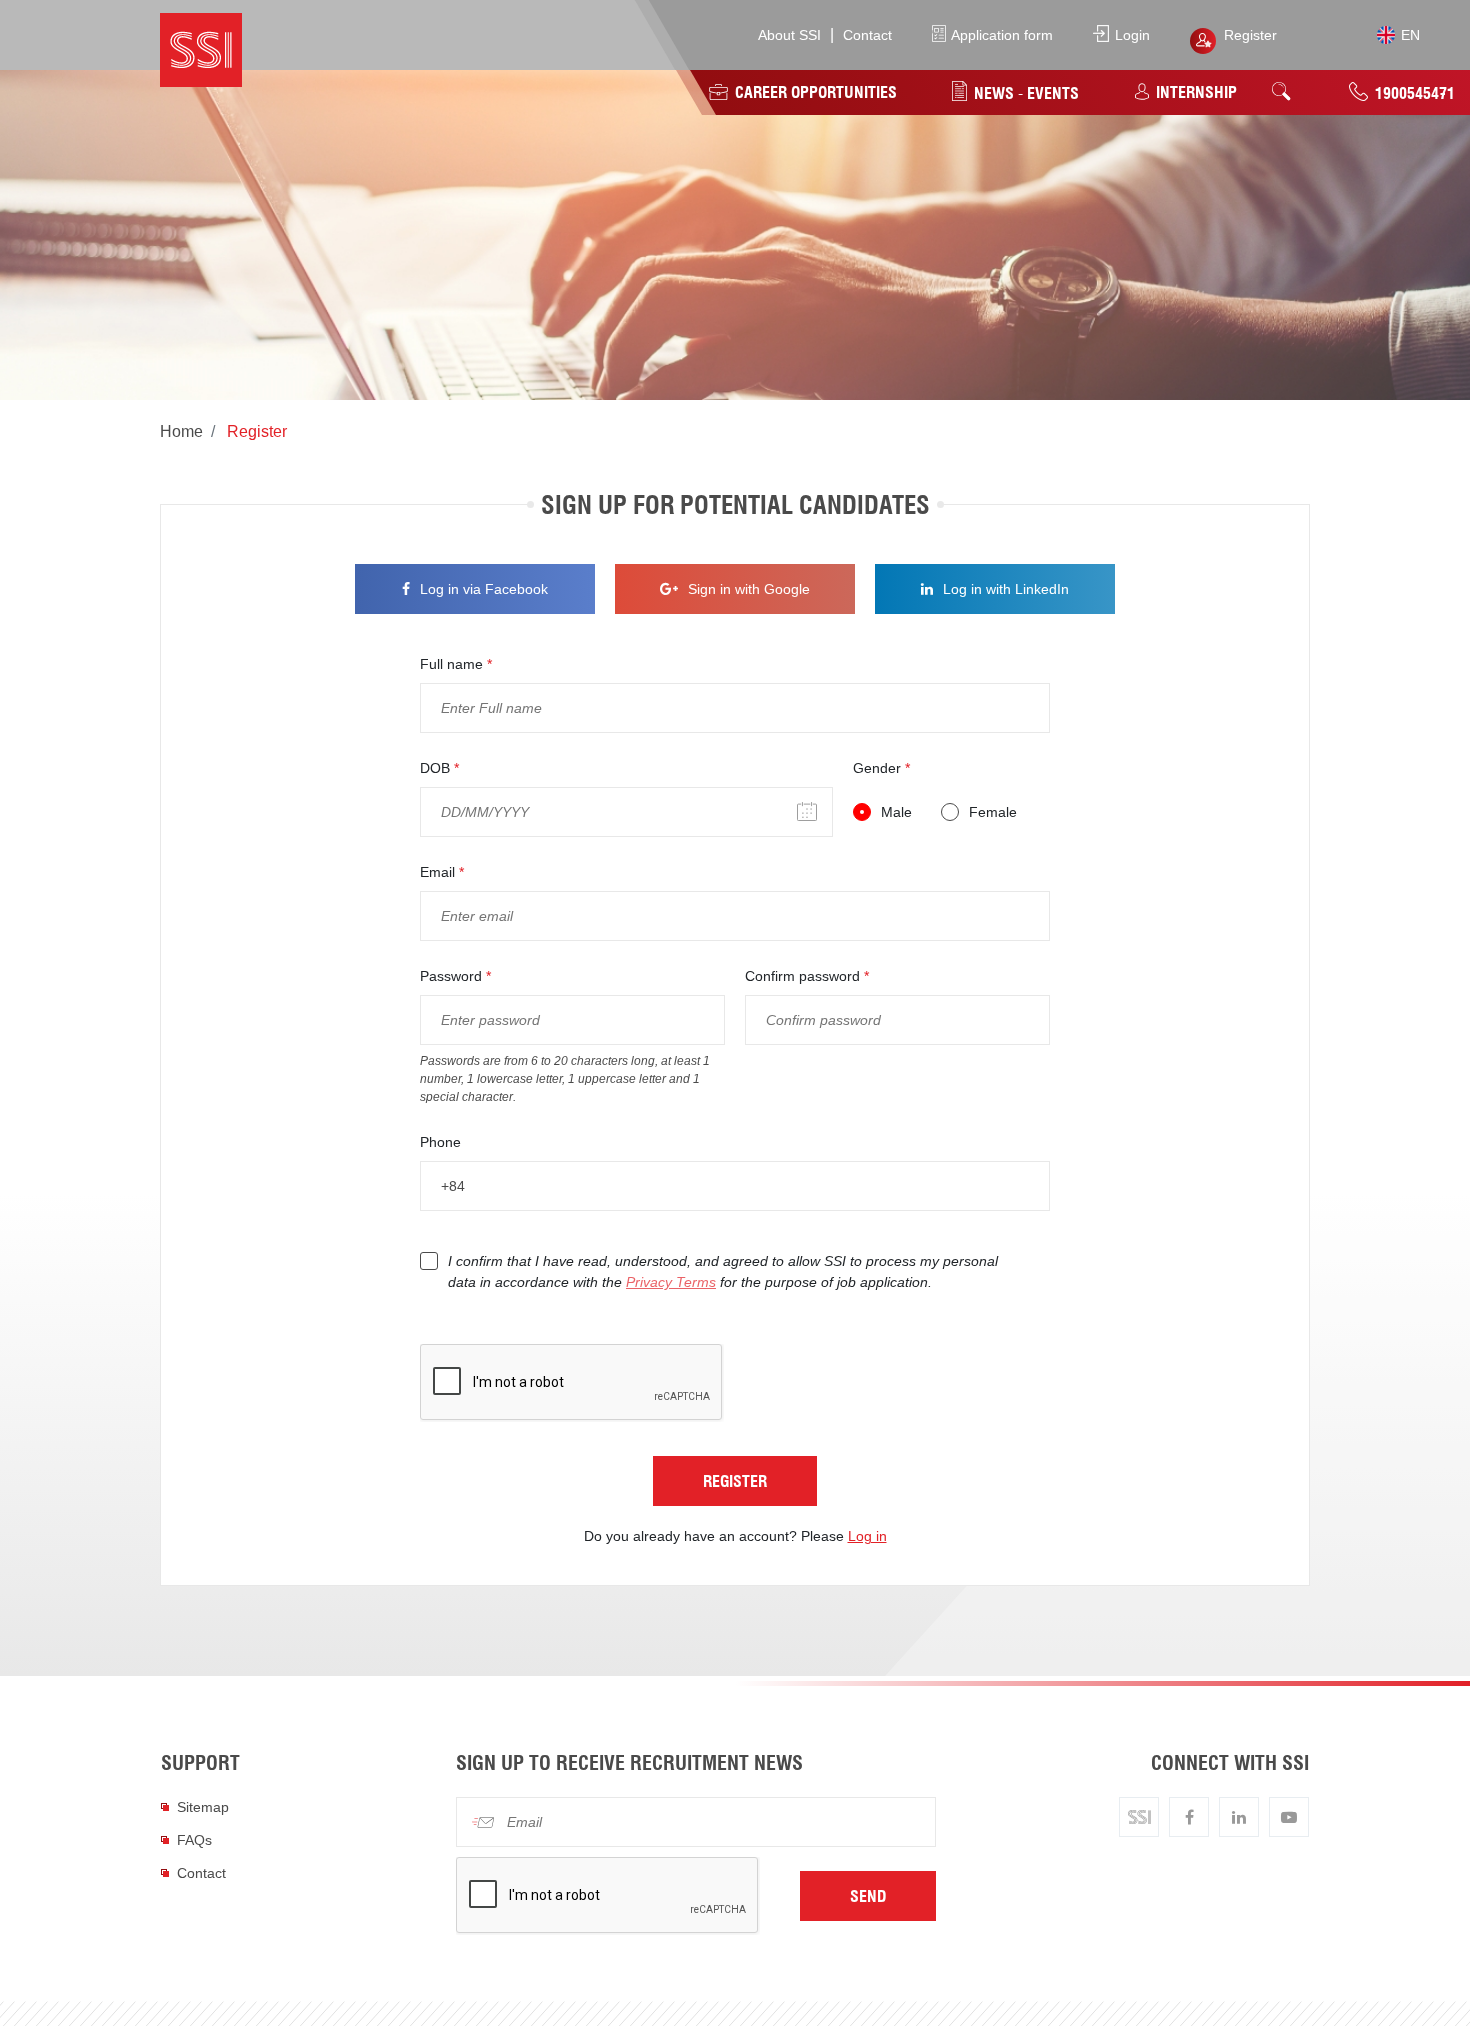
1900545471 (1413, 92)
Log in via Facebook (484, 589)
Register (1250, 35)
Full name (456, 664)
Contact (867, 35)
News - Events (1024, 92)
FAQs (194, 1840)
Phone (440, 1142)
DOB (439, 768)
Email (442, 872)
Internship (1194, 91)
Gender (881, 768)
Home (181, 431)
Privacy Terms (671, 1282)
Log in (867, 1536)
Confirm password (807, 976)
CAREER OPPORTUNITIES (814, 91)
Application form (1000, 35)
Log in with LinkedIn (1006, 589)
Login (1130, 35)
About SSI (789, 35)
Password (455, 976)
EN (1408, 36)
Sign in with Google (749, 589)
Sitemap (203, 1807)
